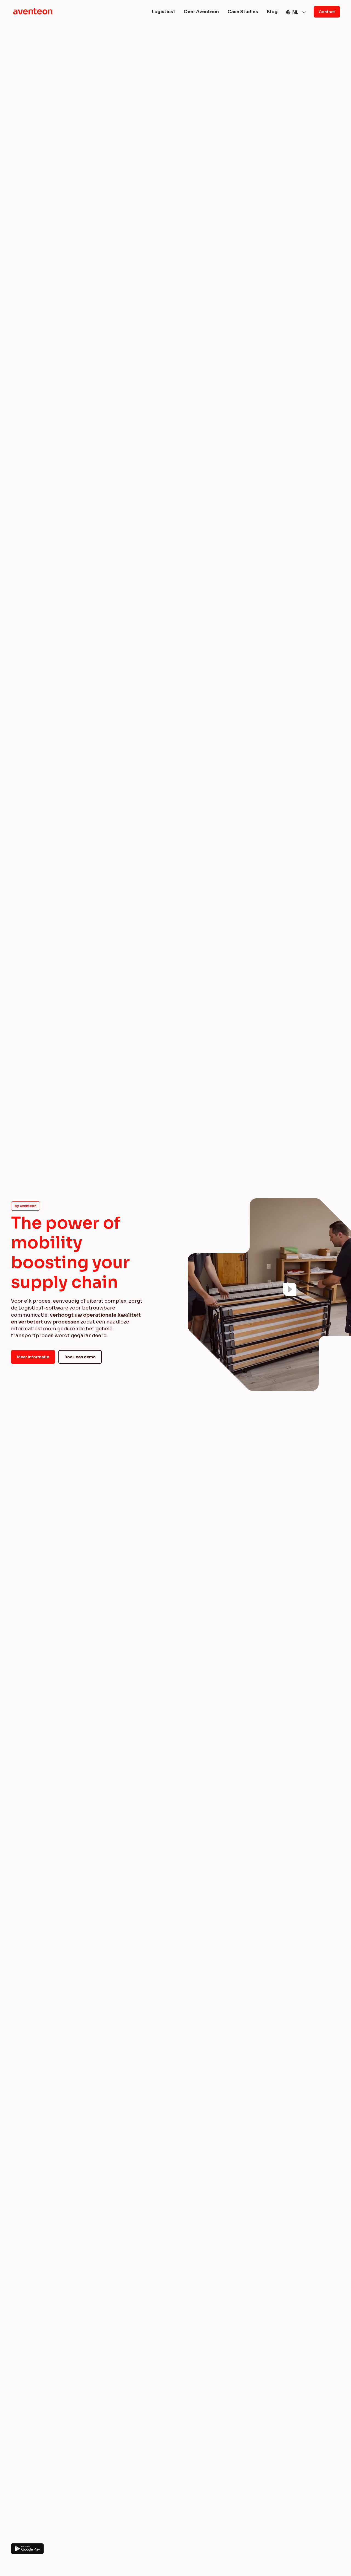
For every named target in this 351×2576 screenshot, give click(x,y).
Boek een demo (80, 1357)
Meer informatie (33, 1357)
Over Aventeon (201, 12)
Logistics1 (163, 12)
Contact (327, 12)
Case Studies (243, 12)
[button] (296, 12)
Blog (272, 12)
